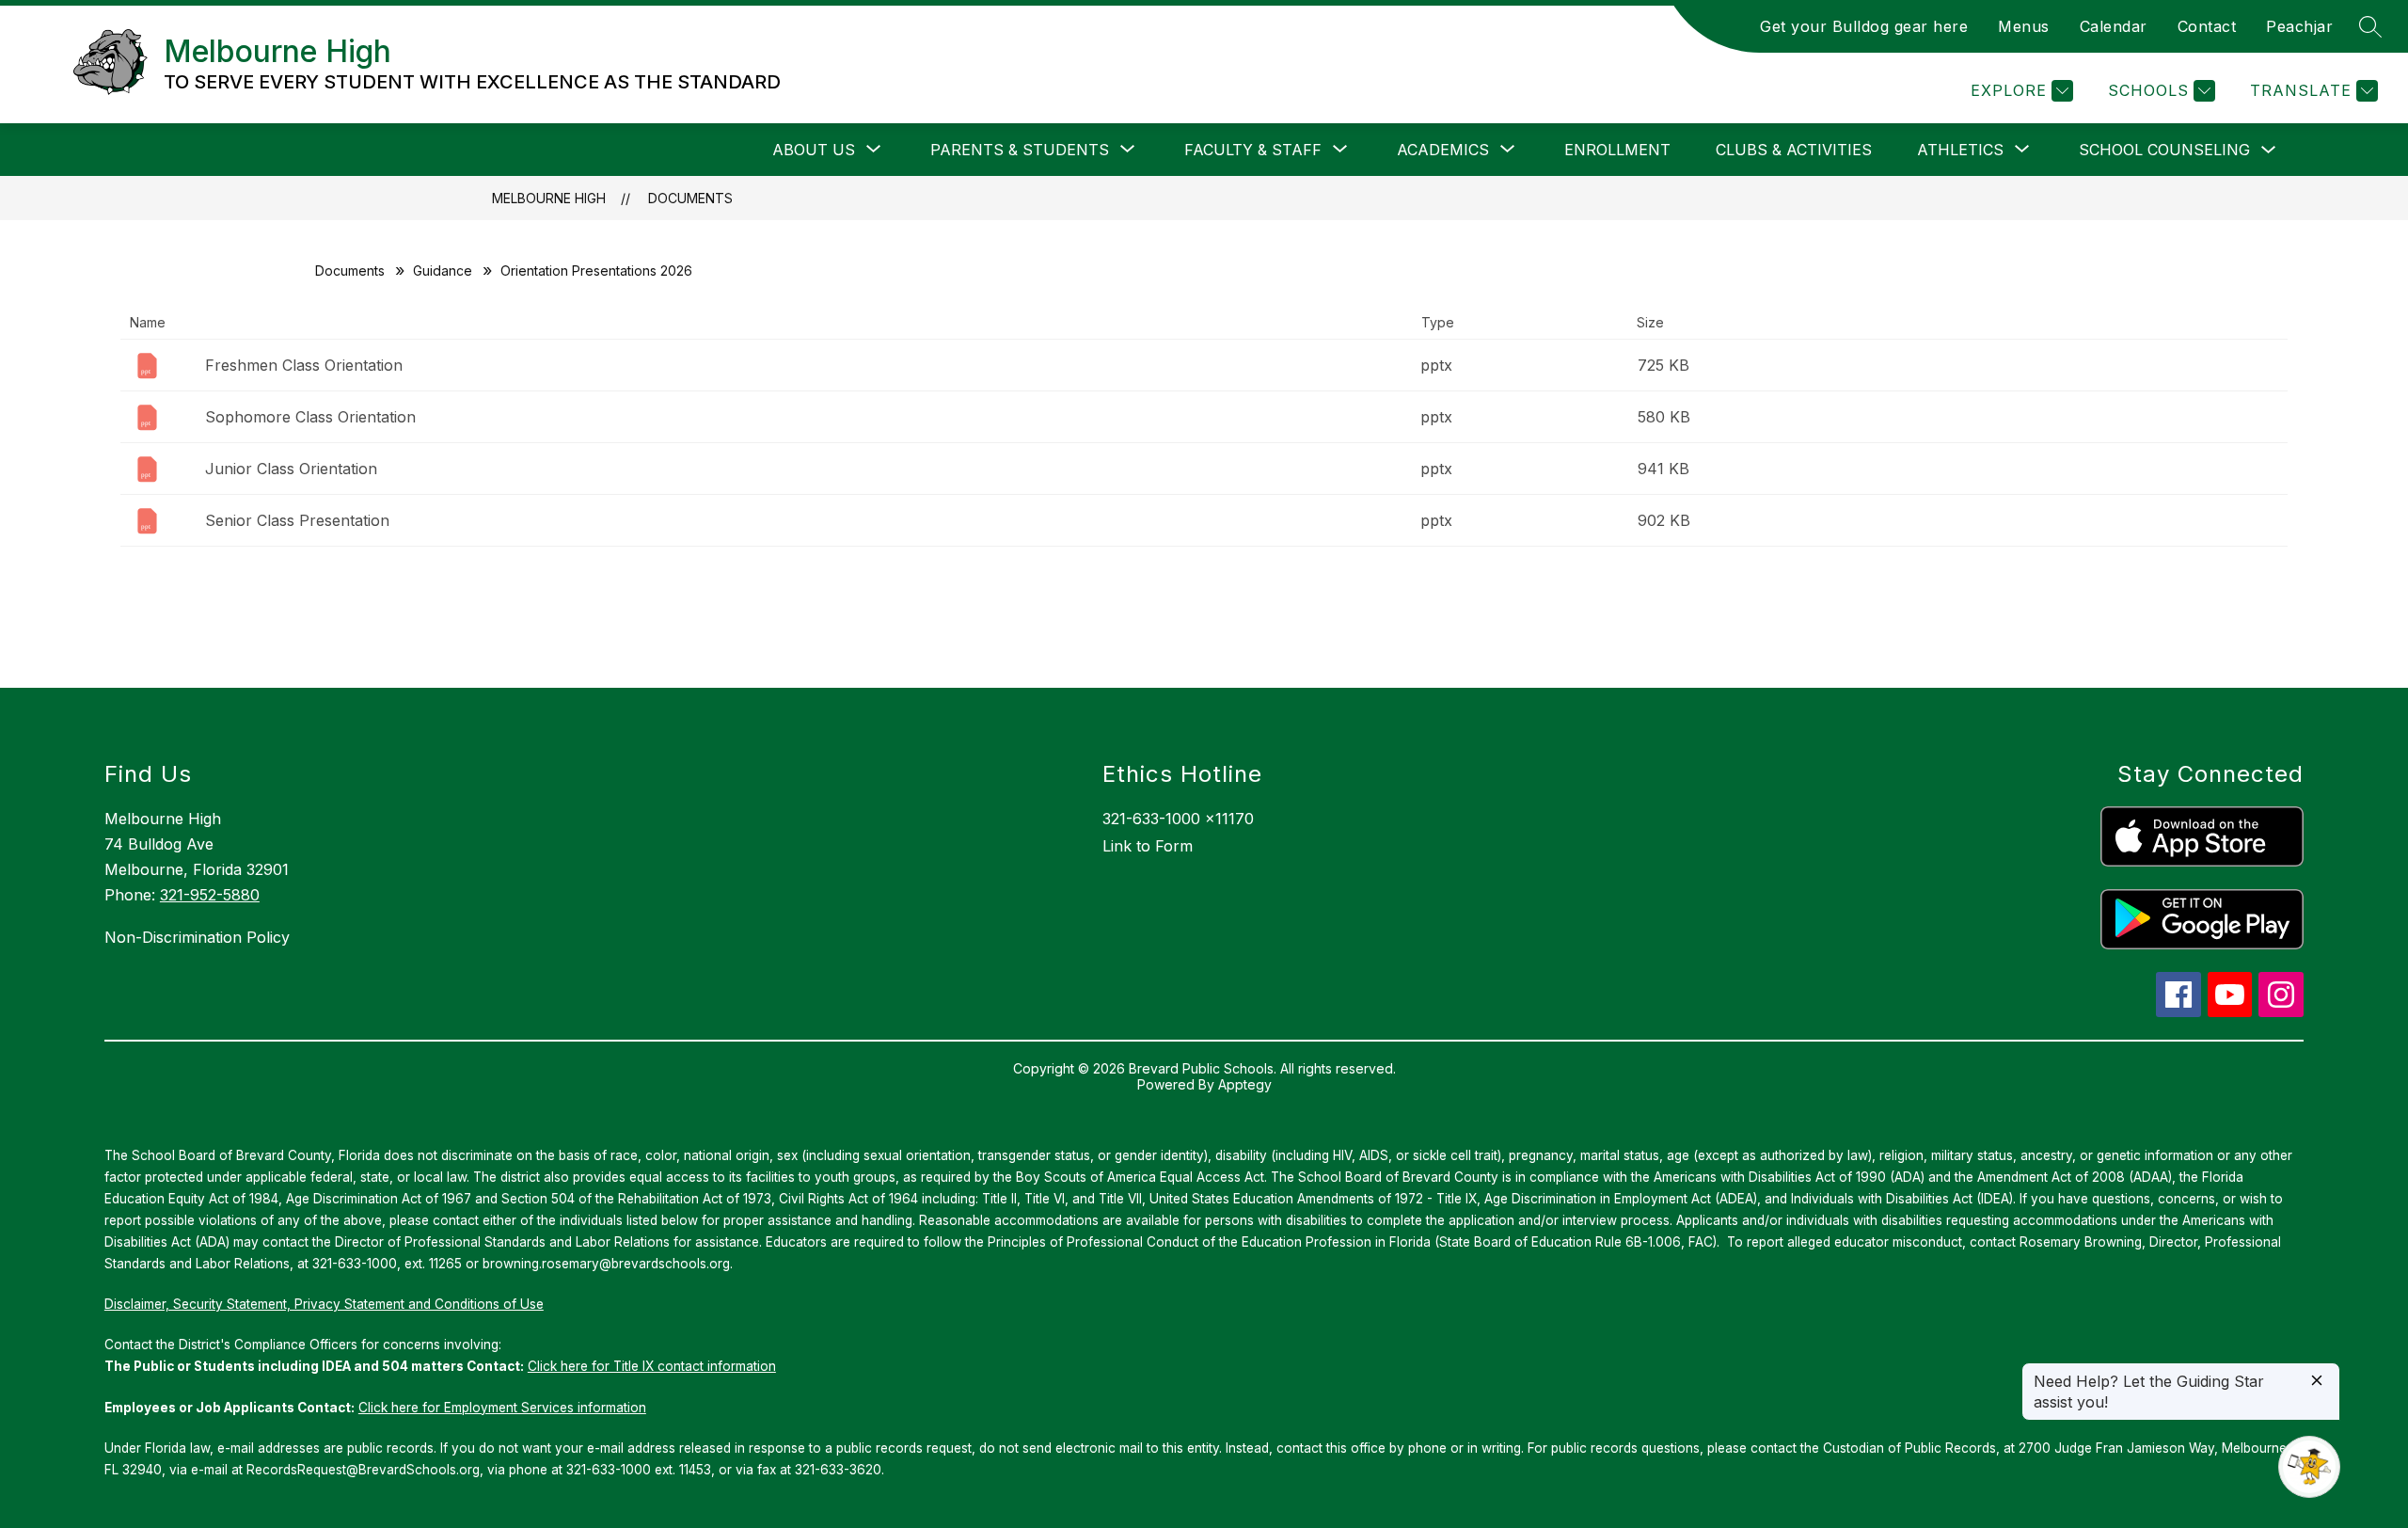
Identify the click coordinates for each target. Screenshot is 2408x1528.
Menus (2024, 26)
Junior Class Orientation (291, 469)
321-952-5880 (210, 895)
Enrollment (1617, 150)
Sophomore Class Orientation (310, 417)
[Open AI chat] (2309, 1467)
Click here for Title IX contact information (652, 1366)
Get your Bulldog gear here (1864, 26)
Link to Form (1148, 846)
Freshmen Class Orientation (304, 365)
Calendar (2114, 26)
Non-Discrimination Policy (197, 937)
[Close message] (2317, 1382)
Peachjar (2299, 26)
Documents (690, 198)
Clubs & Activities (1794, 150)
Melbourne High (549, 198)
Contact (2207, 26)
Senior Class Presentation (297, 520)
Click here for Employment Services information (502, 1408)
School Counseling (2164, 150)
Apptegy (1245, 1084)
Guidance (443, 271)
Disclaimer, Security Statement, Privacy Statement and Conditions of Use (324, 1304)
